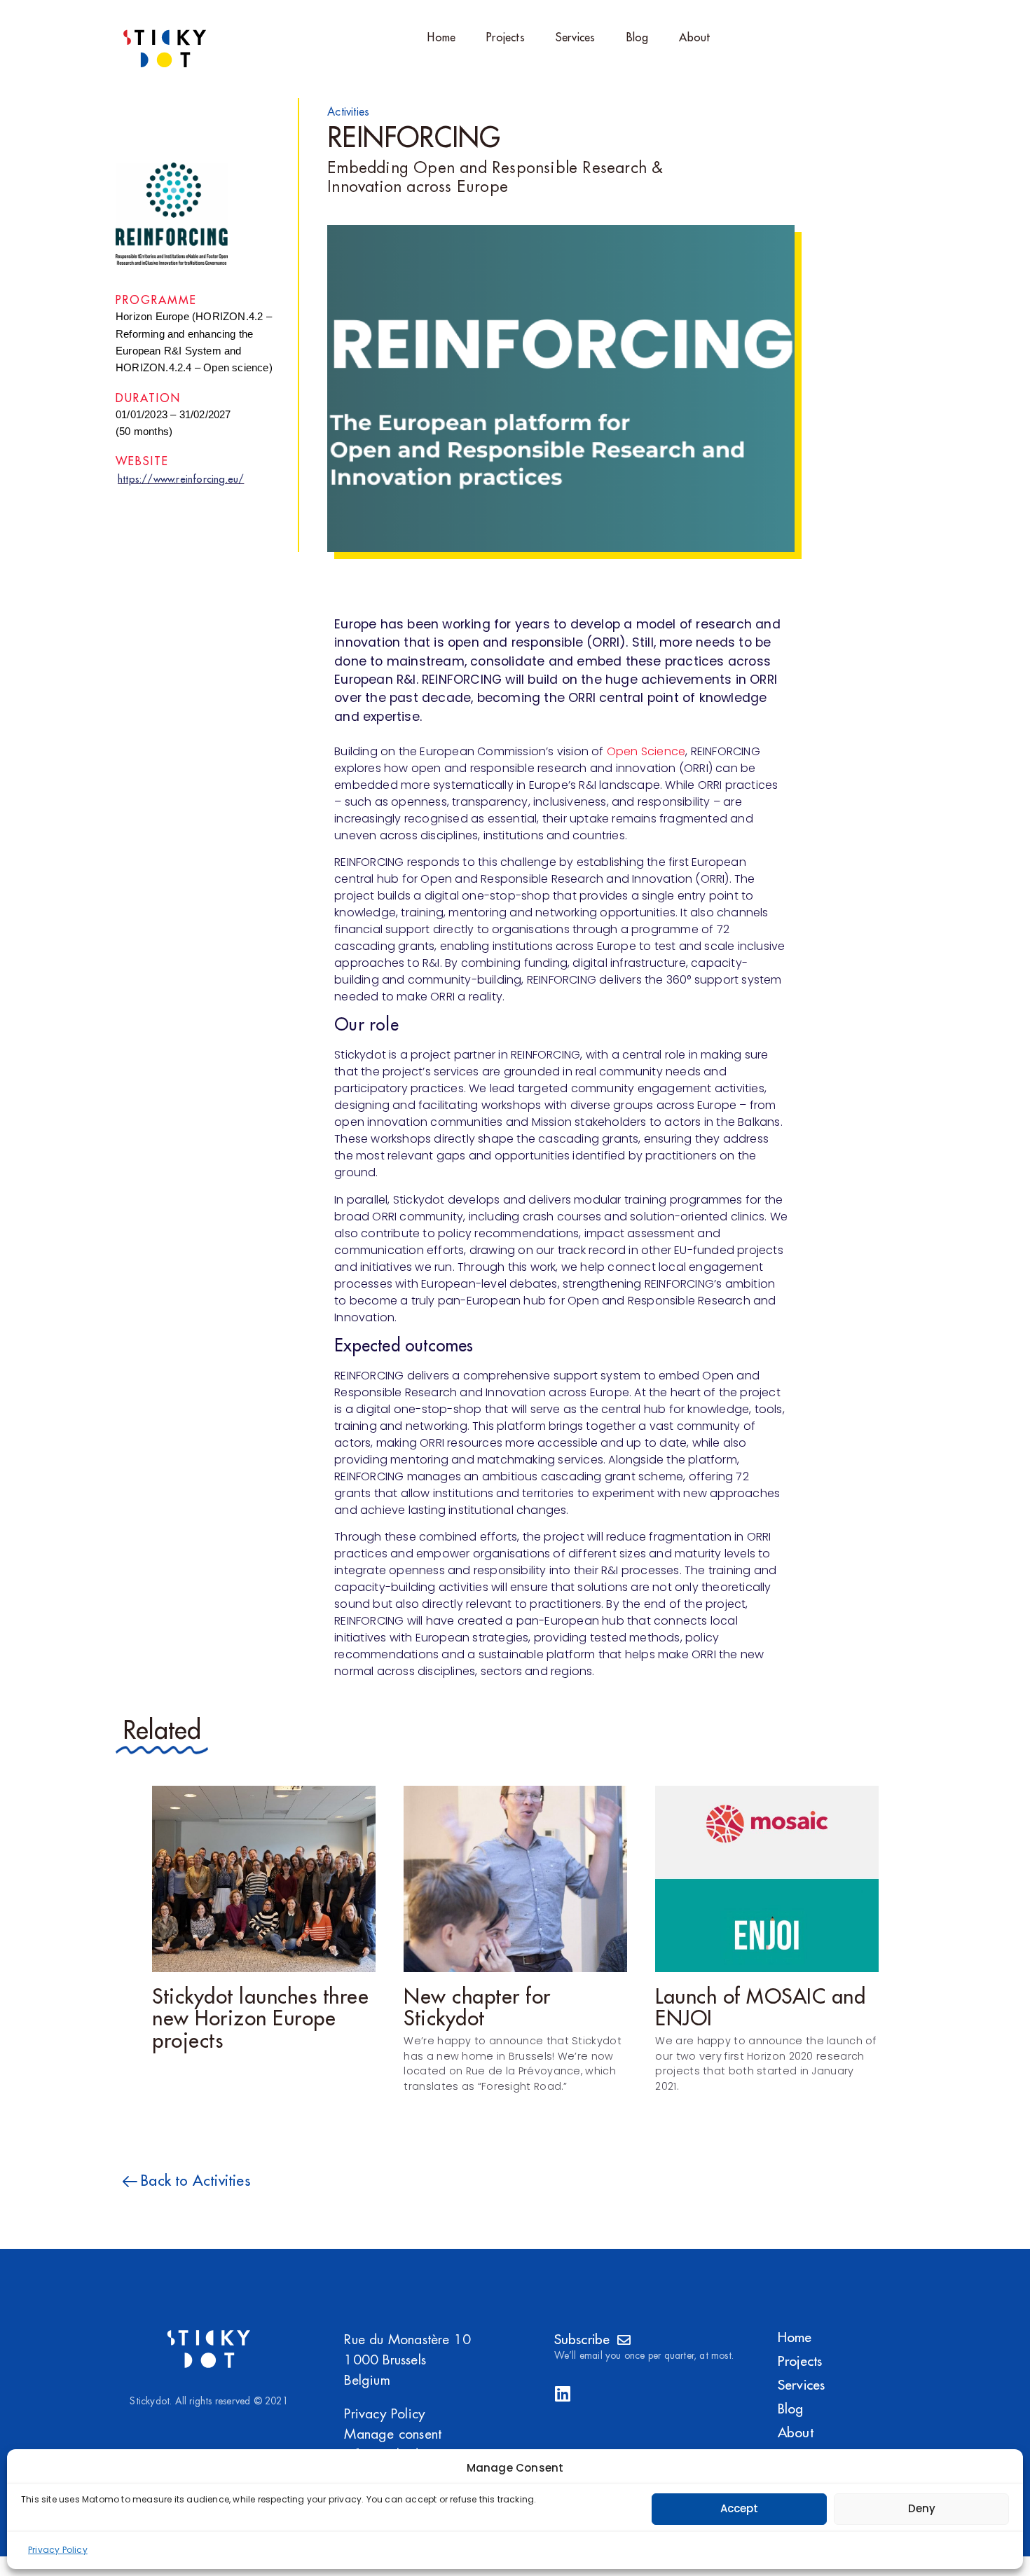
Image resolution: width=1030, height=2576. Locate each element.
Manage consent (393, 2434)
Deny (922, 2508)
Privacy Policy (58, 2550)
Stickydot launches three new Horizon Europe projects (260, 2019)
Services (576, 38)
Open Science (646, 751)
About (694, 38)
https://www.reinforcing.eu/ (181, 480)
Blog (638, 38)
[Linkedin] (563, 2394)
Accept (739, 2508)
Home (441, 38)
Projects (506, 38)
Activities (348, 112)
